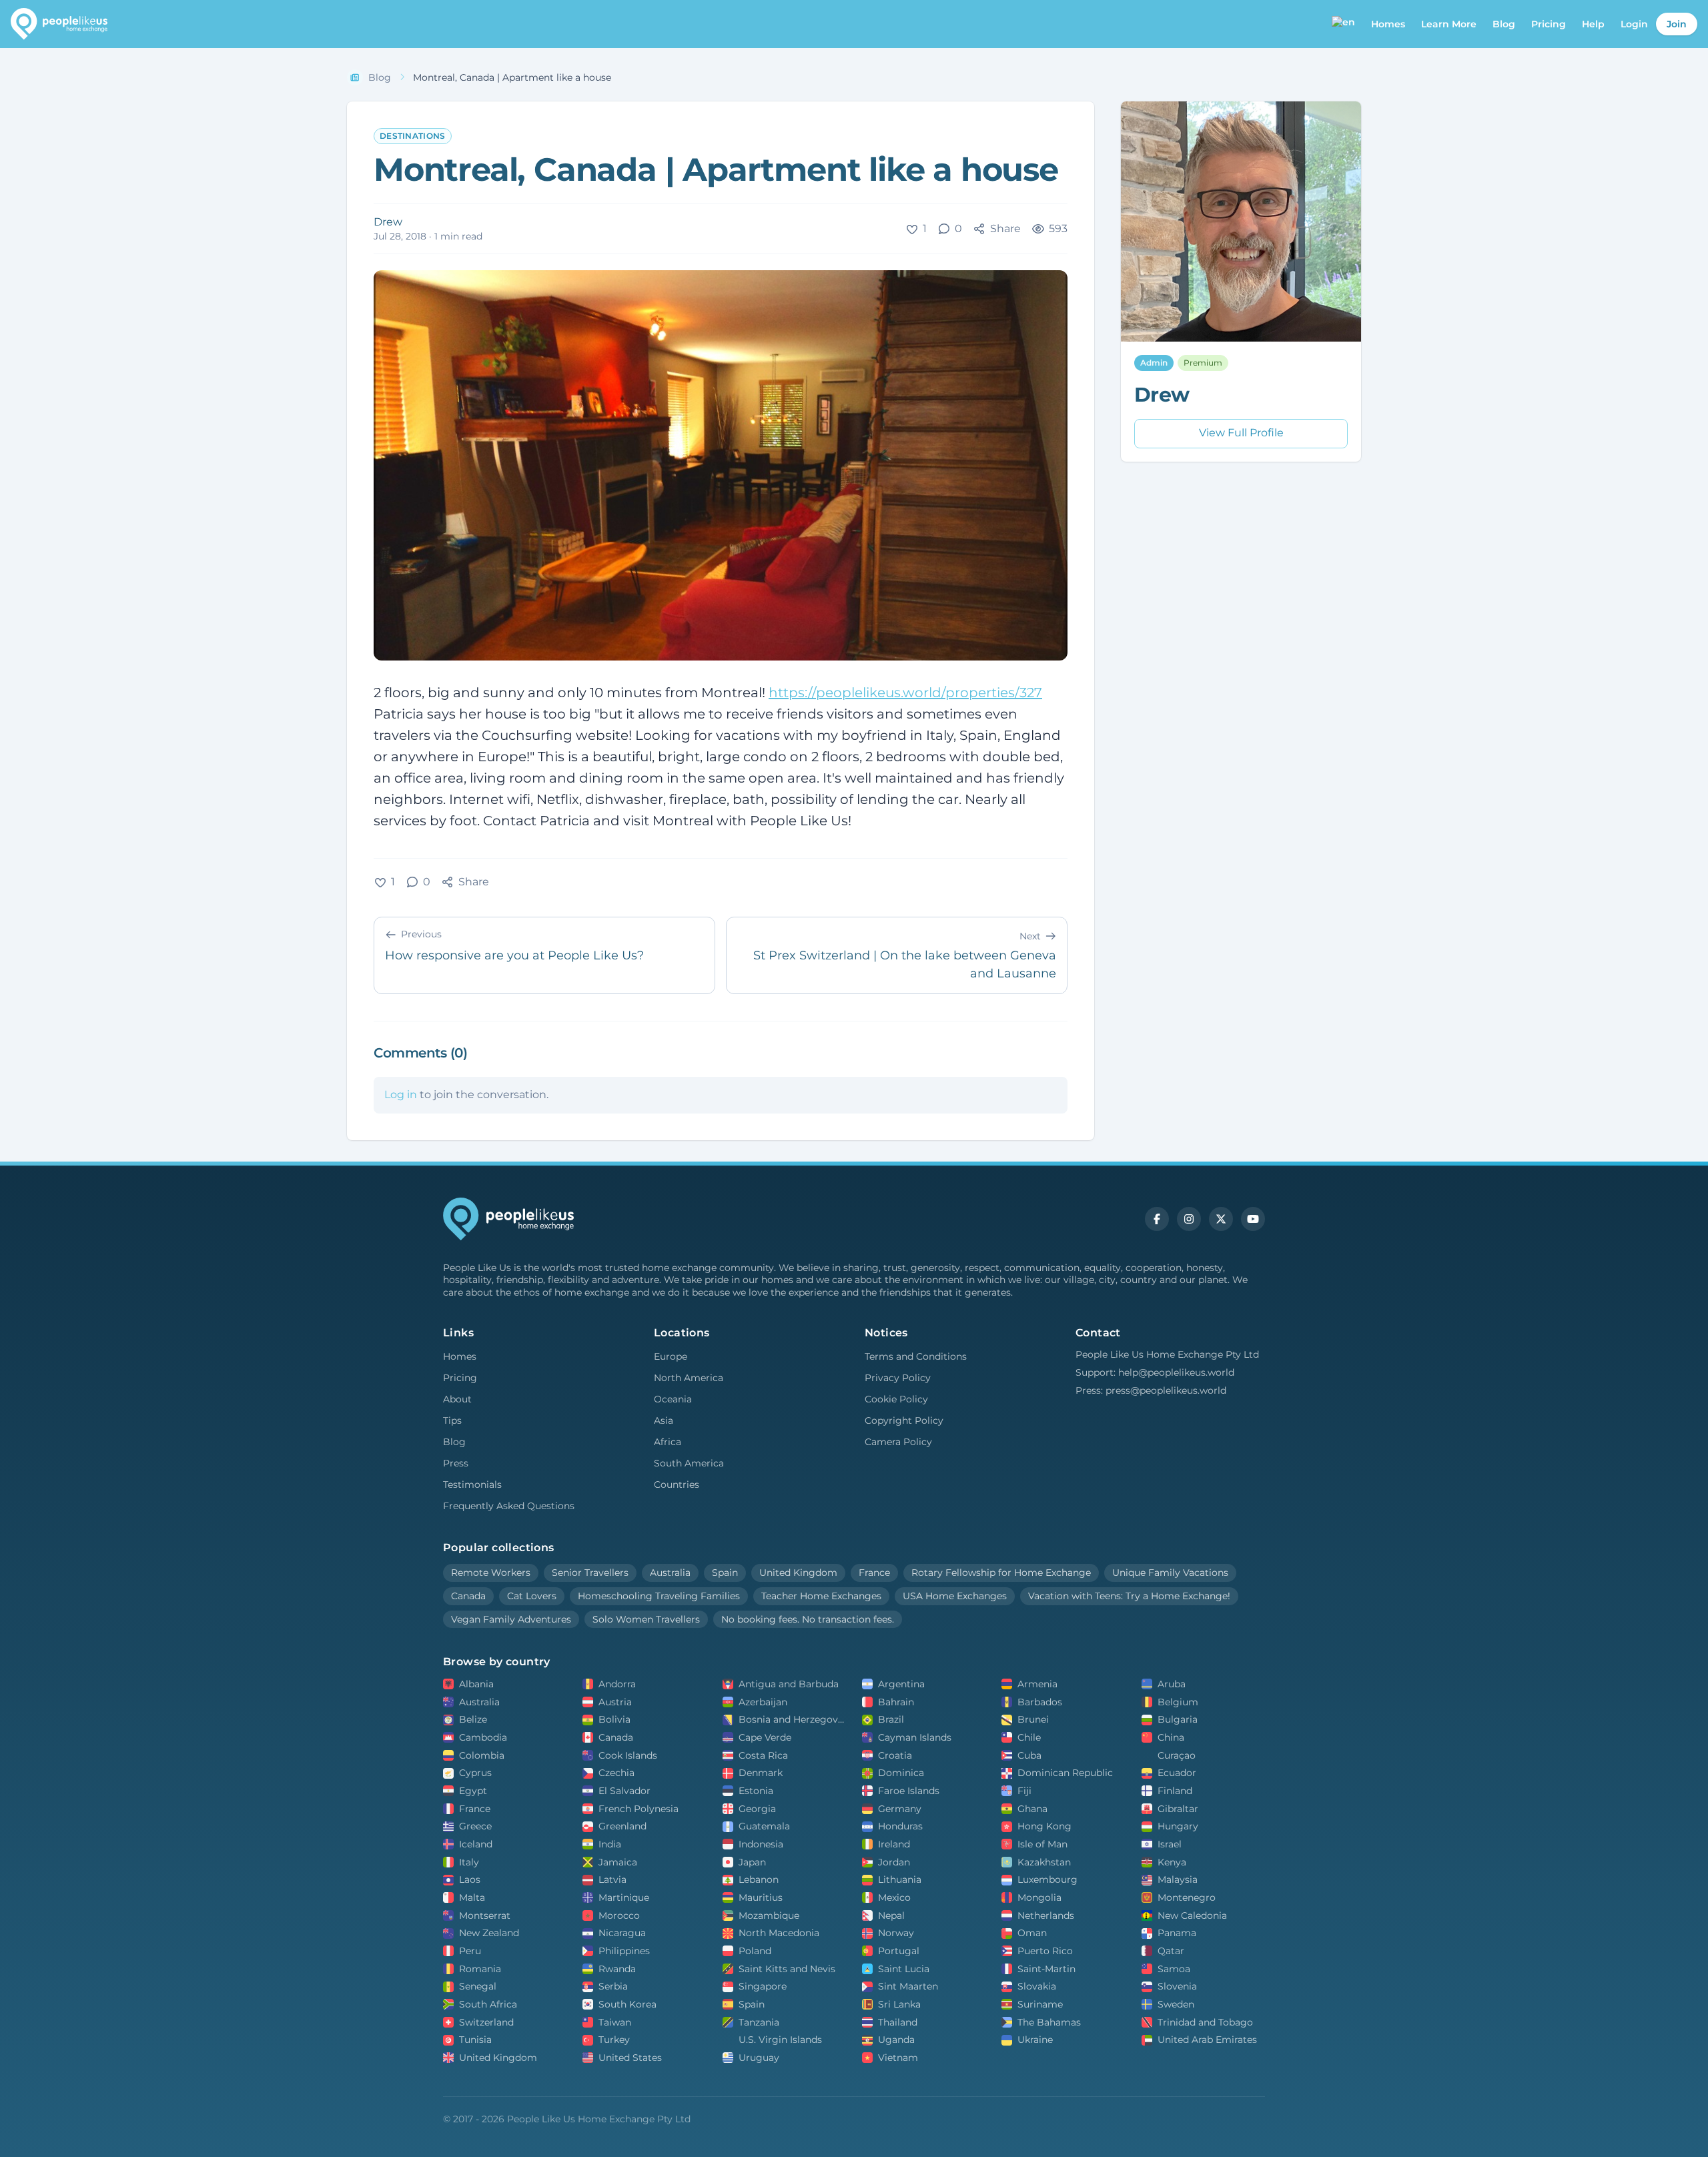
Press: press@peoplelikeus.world (1151, 1390)
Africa (668, 1442)
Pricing (1549, 24)
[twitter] (1221, 1219)
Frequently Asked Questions (509, 1506)
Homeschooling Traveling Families (659, 1596)
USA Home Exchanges (955, 1596)
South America (689, 1463)
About (457, 1399)
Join (1677, 24)
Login (1634, 24)
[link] (512, 78)
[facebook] (1157, 1219)
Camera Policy (898, 1442)
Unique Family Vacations (1170, 1573)
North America (689, 1378)
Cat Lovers (532, 1596)
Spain (725, 1573)
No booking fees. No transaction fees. (808, 1619)
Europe (671, 1356)
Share (1005, 229)
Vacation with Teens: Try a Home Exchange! (1129, 1596)
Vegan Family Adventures (511, 1619)
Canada (468, 1596)
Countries (677, 1484)
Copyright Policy (904, 1420)
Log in (401, 1095)
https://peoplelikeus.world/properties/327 (905, 693)
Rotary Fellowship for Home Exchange (1001, 1573)
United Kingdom (798, 1573)
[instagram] (1189, 1219)
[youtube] (1253, 1219)
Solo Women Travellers (646, 1619)
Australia (670, 1573)
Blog (1504, 24)
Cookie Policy (896, 1399)
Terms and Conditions (916, 1356)
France (874, 1573)
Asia (664, 1420)
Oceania (673, 1399)
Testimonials (472, 1484)
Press (456, 1463)
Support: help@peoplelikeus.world (1155, 1372)
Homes (460, 1356)
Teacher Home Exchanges (821, 1596)
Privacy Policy (898, 1378)
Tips (452, 1420)
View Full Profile (1241, 433)
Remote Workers (491, 1573)
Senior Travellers (590, 1573)
